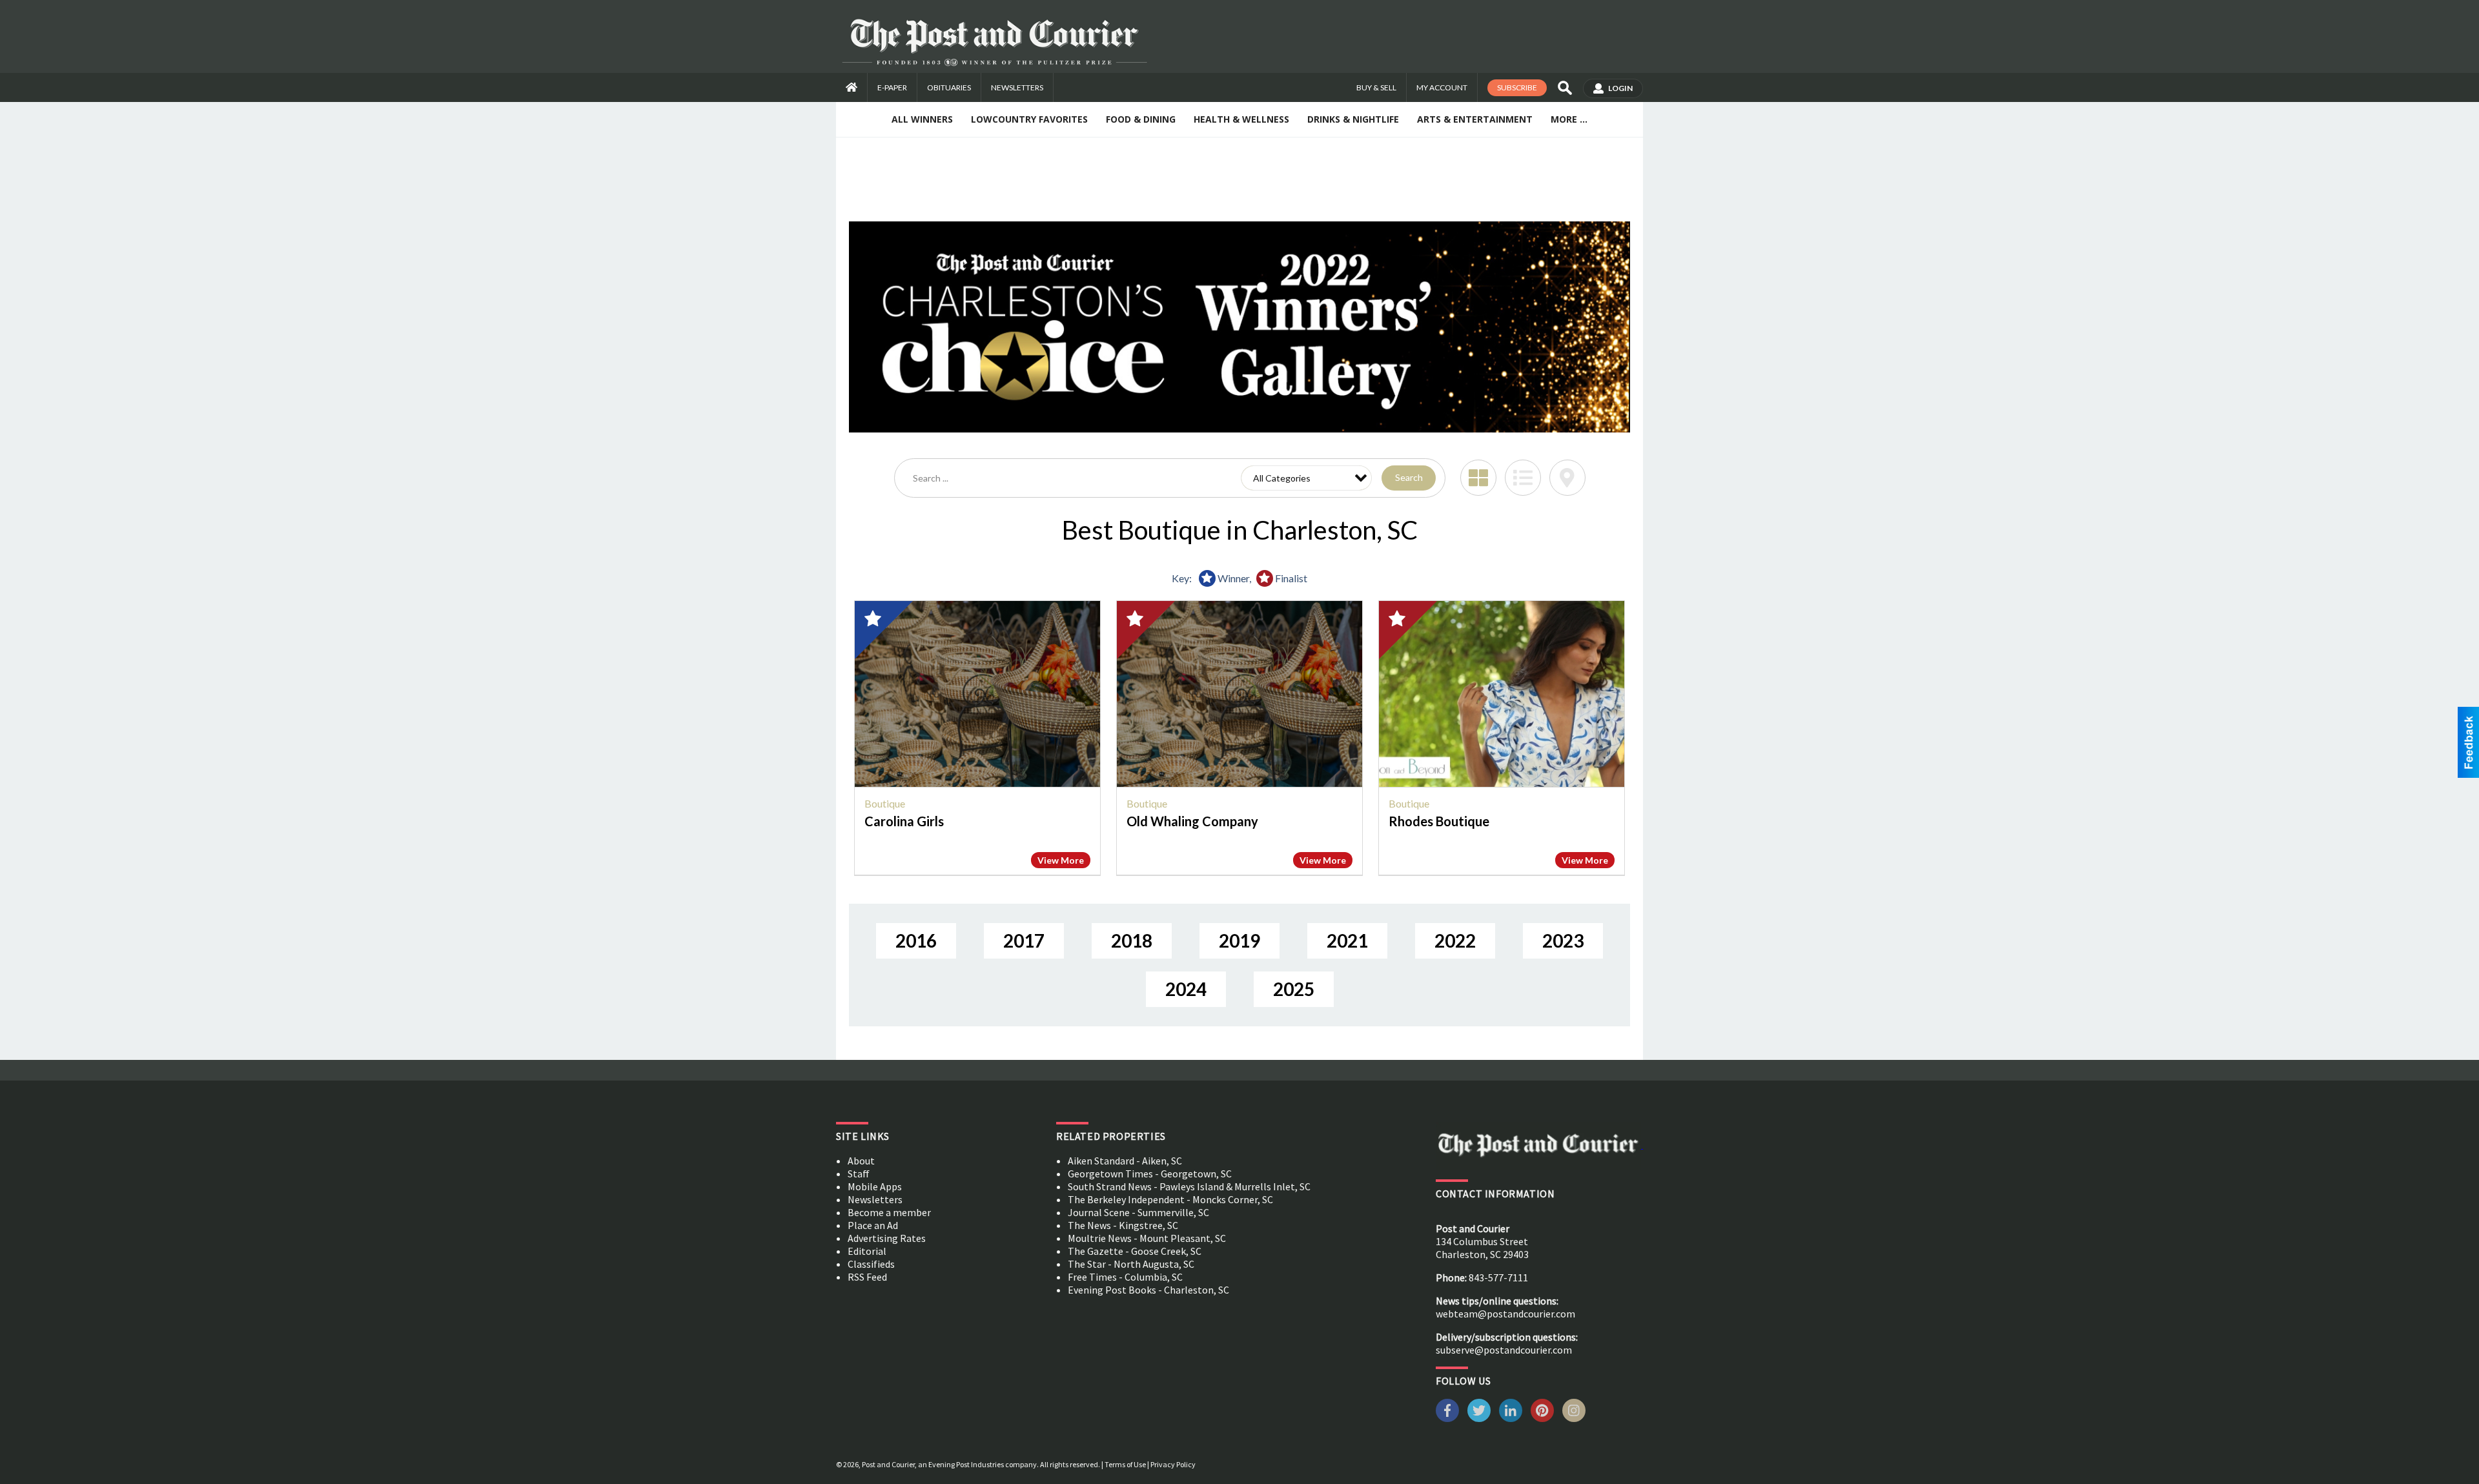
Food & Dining (1141, 119)
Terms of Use (1125, 1464)
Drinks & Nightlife (1353, 119)
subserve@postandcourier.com (1504, 1350)
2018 (1132, 940)
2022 (1455, 940)
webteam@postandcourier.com (1505, 1314)
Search (1409, 477)
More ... (1569, 119)
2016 (916, 940)
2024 (1186, 989)
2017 (1024, 940)
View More (1061, 860)
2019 (1239, 940)
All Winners (922, 119)
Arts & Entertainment (1475, 119)
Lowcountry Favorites (1029, 119)
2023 (1563, 940)
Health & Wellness (1241, 119)
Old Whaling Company (1192, 821)
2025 (1294, 989)
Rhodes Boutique (1439, 821)
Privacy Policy (1173, 1464)
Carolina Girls (904, 821)
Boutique (885, 803)
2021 (1347, 940)
